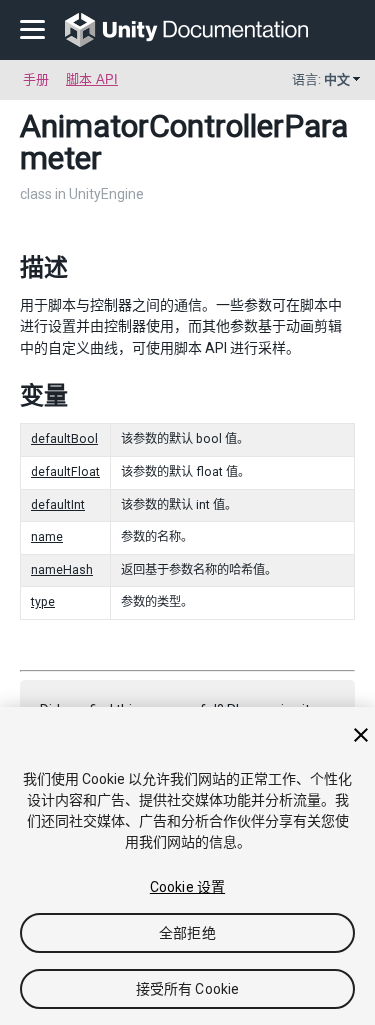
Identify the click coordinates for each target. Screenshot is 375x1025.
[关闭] (361, 735)
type (43, 602)
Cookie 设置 (187, 887)
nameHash (62, 570)
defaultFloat (65, 472)
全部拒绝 (187, 933)
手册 (36, 79)
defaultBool (64, 439)
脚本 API (92, 79)
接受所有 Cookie (188, 989)
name (47, 537)
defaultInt (58, 505)
